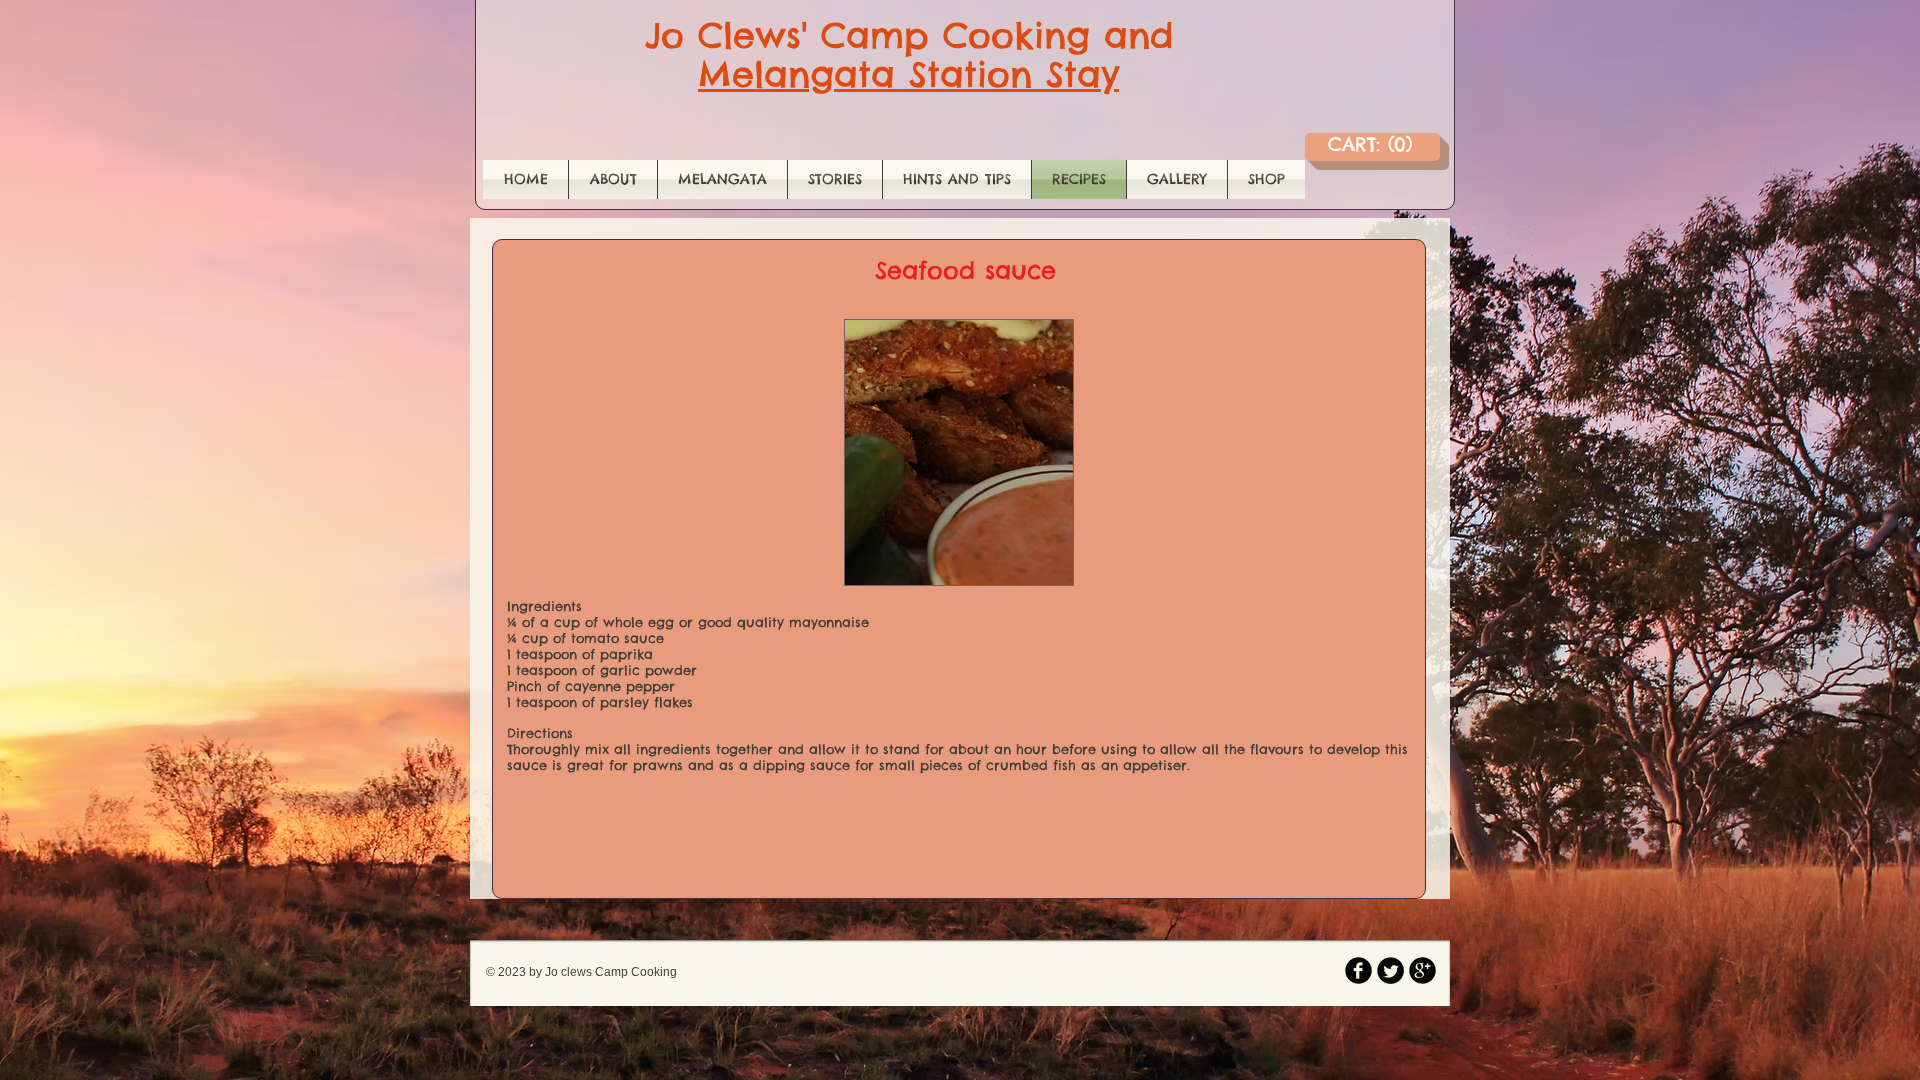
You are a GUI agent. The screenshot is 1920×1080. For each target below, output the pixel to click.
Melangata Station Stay (908, 74)
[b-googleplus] (1422, 970)
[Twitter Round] (1390, 970)
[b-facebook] (1358, 970)
